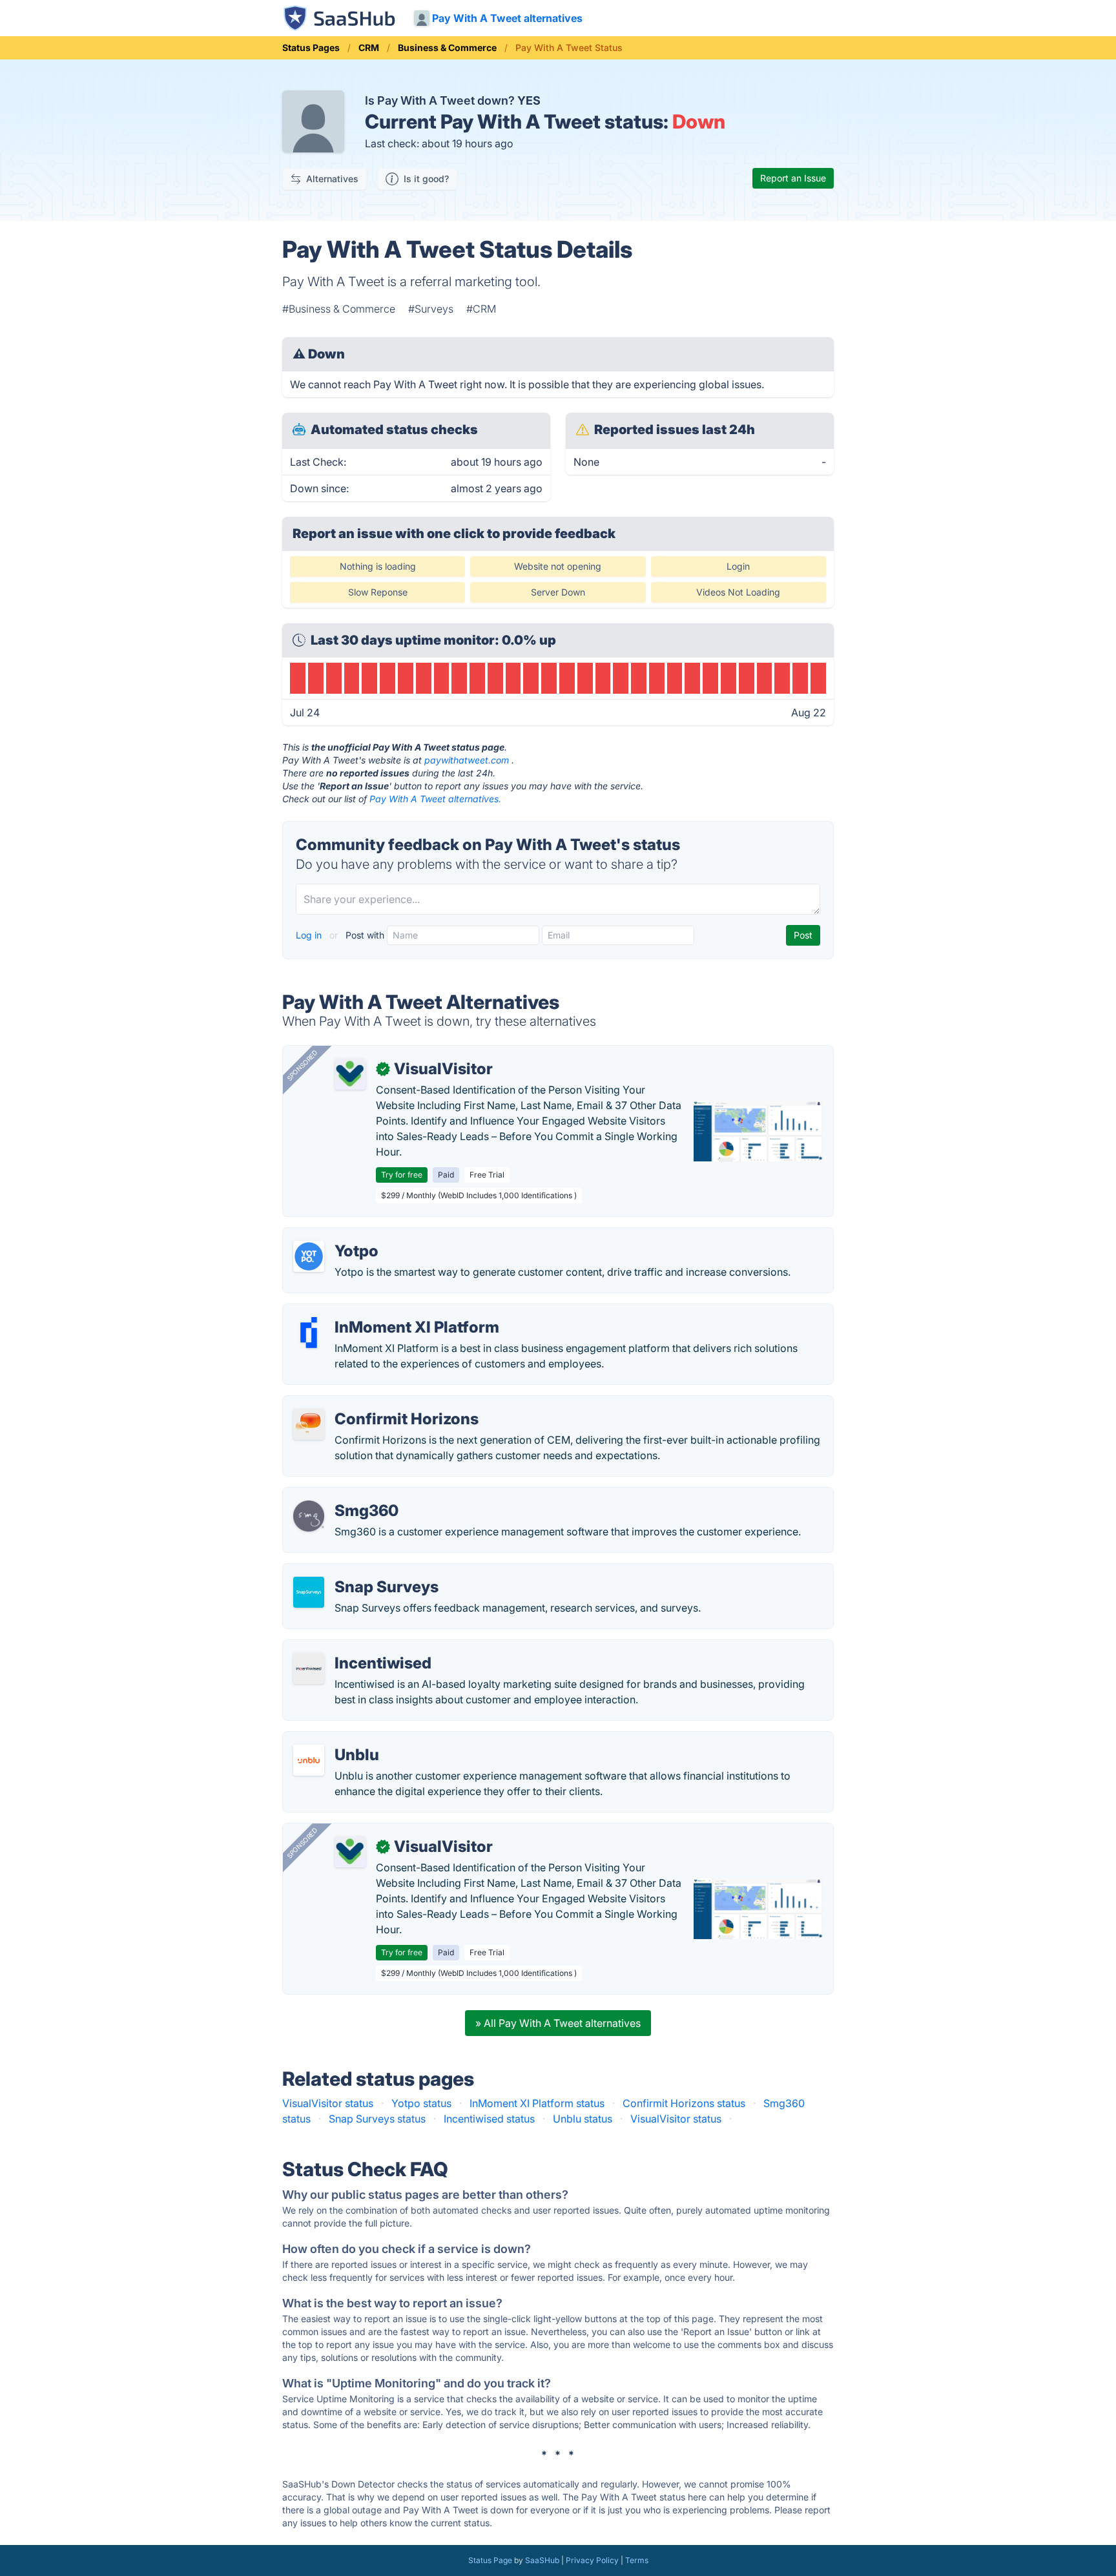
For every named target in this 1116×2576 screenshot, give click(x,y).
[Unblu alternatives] (309, 1760)
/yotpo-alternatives (339, 1236)
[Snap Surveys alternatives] (309, 1592)
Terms (637, 2560)
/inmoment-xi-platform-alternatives (378, 1312)
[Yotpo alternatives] (309, 1256)
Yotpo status (421, 2103)
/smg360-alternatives (345, 1495)
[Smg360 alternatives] (309, 1516)
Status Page (490, 2560)
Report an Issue (793, 178)
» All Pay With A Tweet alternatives (558, 2023)
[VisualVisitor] (350, 1074)
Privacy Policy (592, 2560)
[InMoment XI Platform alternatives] (309, 1333)
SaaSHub (542, 2560)
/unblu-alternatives (338, 1740)
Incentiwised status (489, 2119)
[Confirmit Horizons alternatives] (309, 1424)
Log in (310, 935)
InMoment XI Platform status (537, 2103)
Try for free (402, 1175)
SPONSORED (302, 1065)
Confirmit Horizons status (684, 2103)
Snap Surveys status (377, 2119)
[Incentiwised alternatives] (309, 1668)
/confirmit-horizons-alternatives (370, 1404)
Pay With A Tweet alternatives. (435, 799)
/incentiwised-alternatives (355, 1648)
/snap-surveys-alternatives (358, 1572)
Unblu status (583, 2119)
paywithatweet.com (467, 760)
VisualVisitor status (328, 2103)
